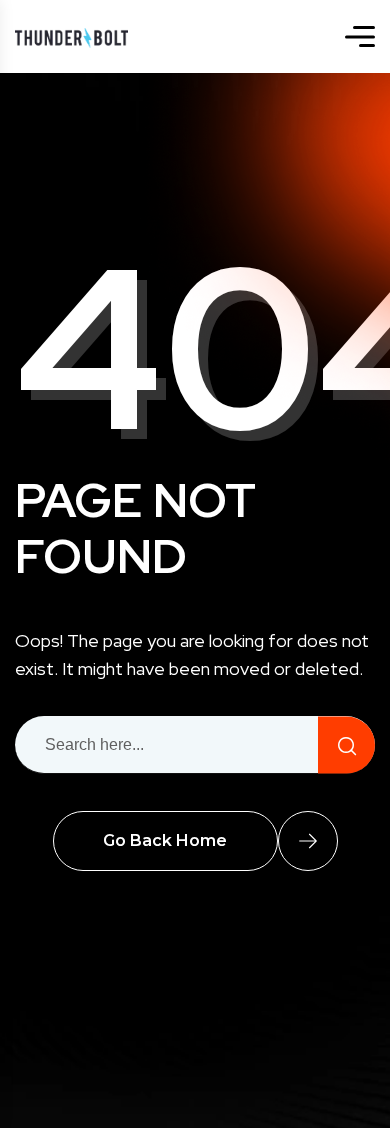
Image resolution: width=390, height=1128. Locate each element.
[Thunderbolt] (71, 36)
